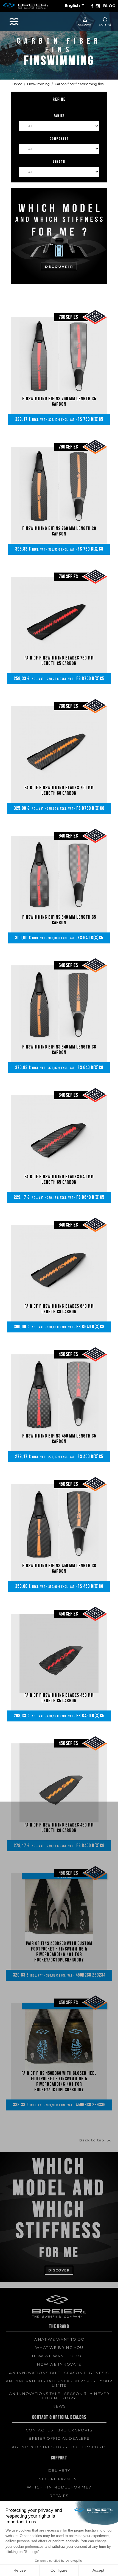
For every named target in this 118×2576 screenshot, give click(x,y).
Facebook (92, 6)
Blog (109, 6)
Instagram (98, 6)
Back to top (96, 2141)
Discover (59, 2270)
